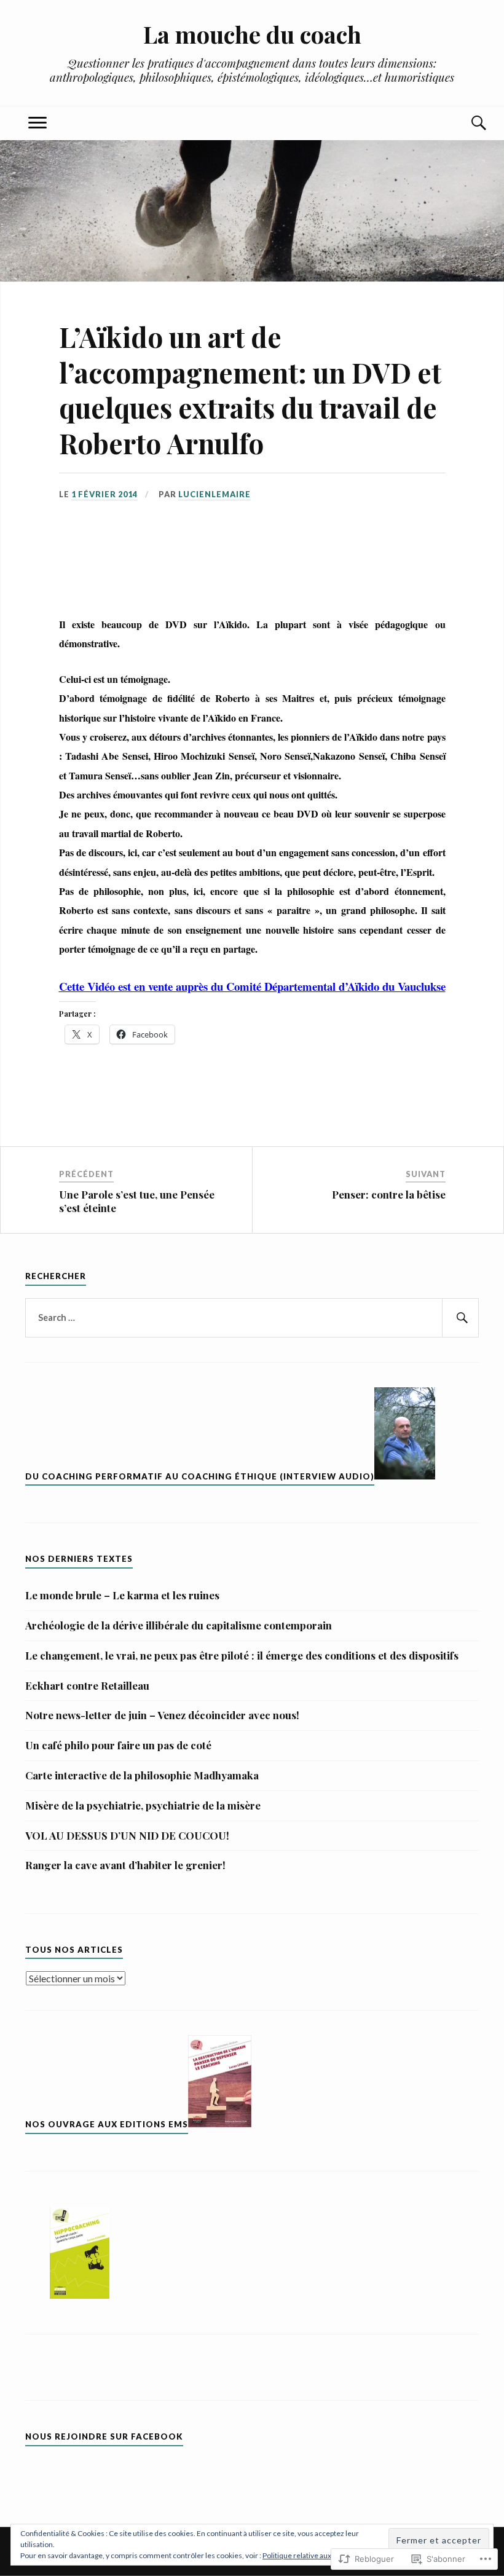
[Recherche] (467, 123)
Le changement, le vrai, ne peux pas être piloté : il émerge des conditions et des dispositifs (242, 1655)
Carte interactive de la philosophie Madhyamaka (142, 1775)
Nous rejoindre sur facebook (104, 2436)
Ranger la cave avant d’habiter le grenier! (125, 1865)
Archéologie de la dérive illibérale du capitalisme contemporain (179, 1625)
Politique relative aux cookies (310, 2555)
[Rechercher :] (252, 1318)
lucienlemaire (215, 494)
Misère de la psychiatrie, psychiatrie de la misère (143, 1805)
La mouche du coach (252, 34)
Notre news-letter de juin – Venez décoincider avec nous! (162, 1715)
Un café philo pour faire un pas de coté (118, 1745)
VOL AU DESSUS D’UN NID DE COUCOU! (127, 1835)
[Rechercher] (460, 1318)
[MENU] (37, 123)
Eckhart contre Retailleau (87, 1685)
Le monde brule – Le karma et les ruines (122, 1595)
